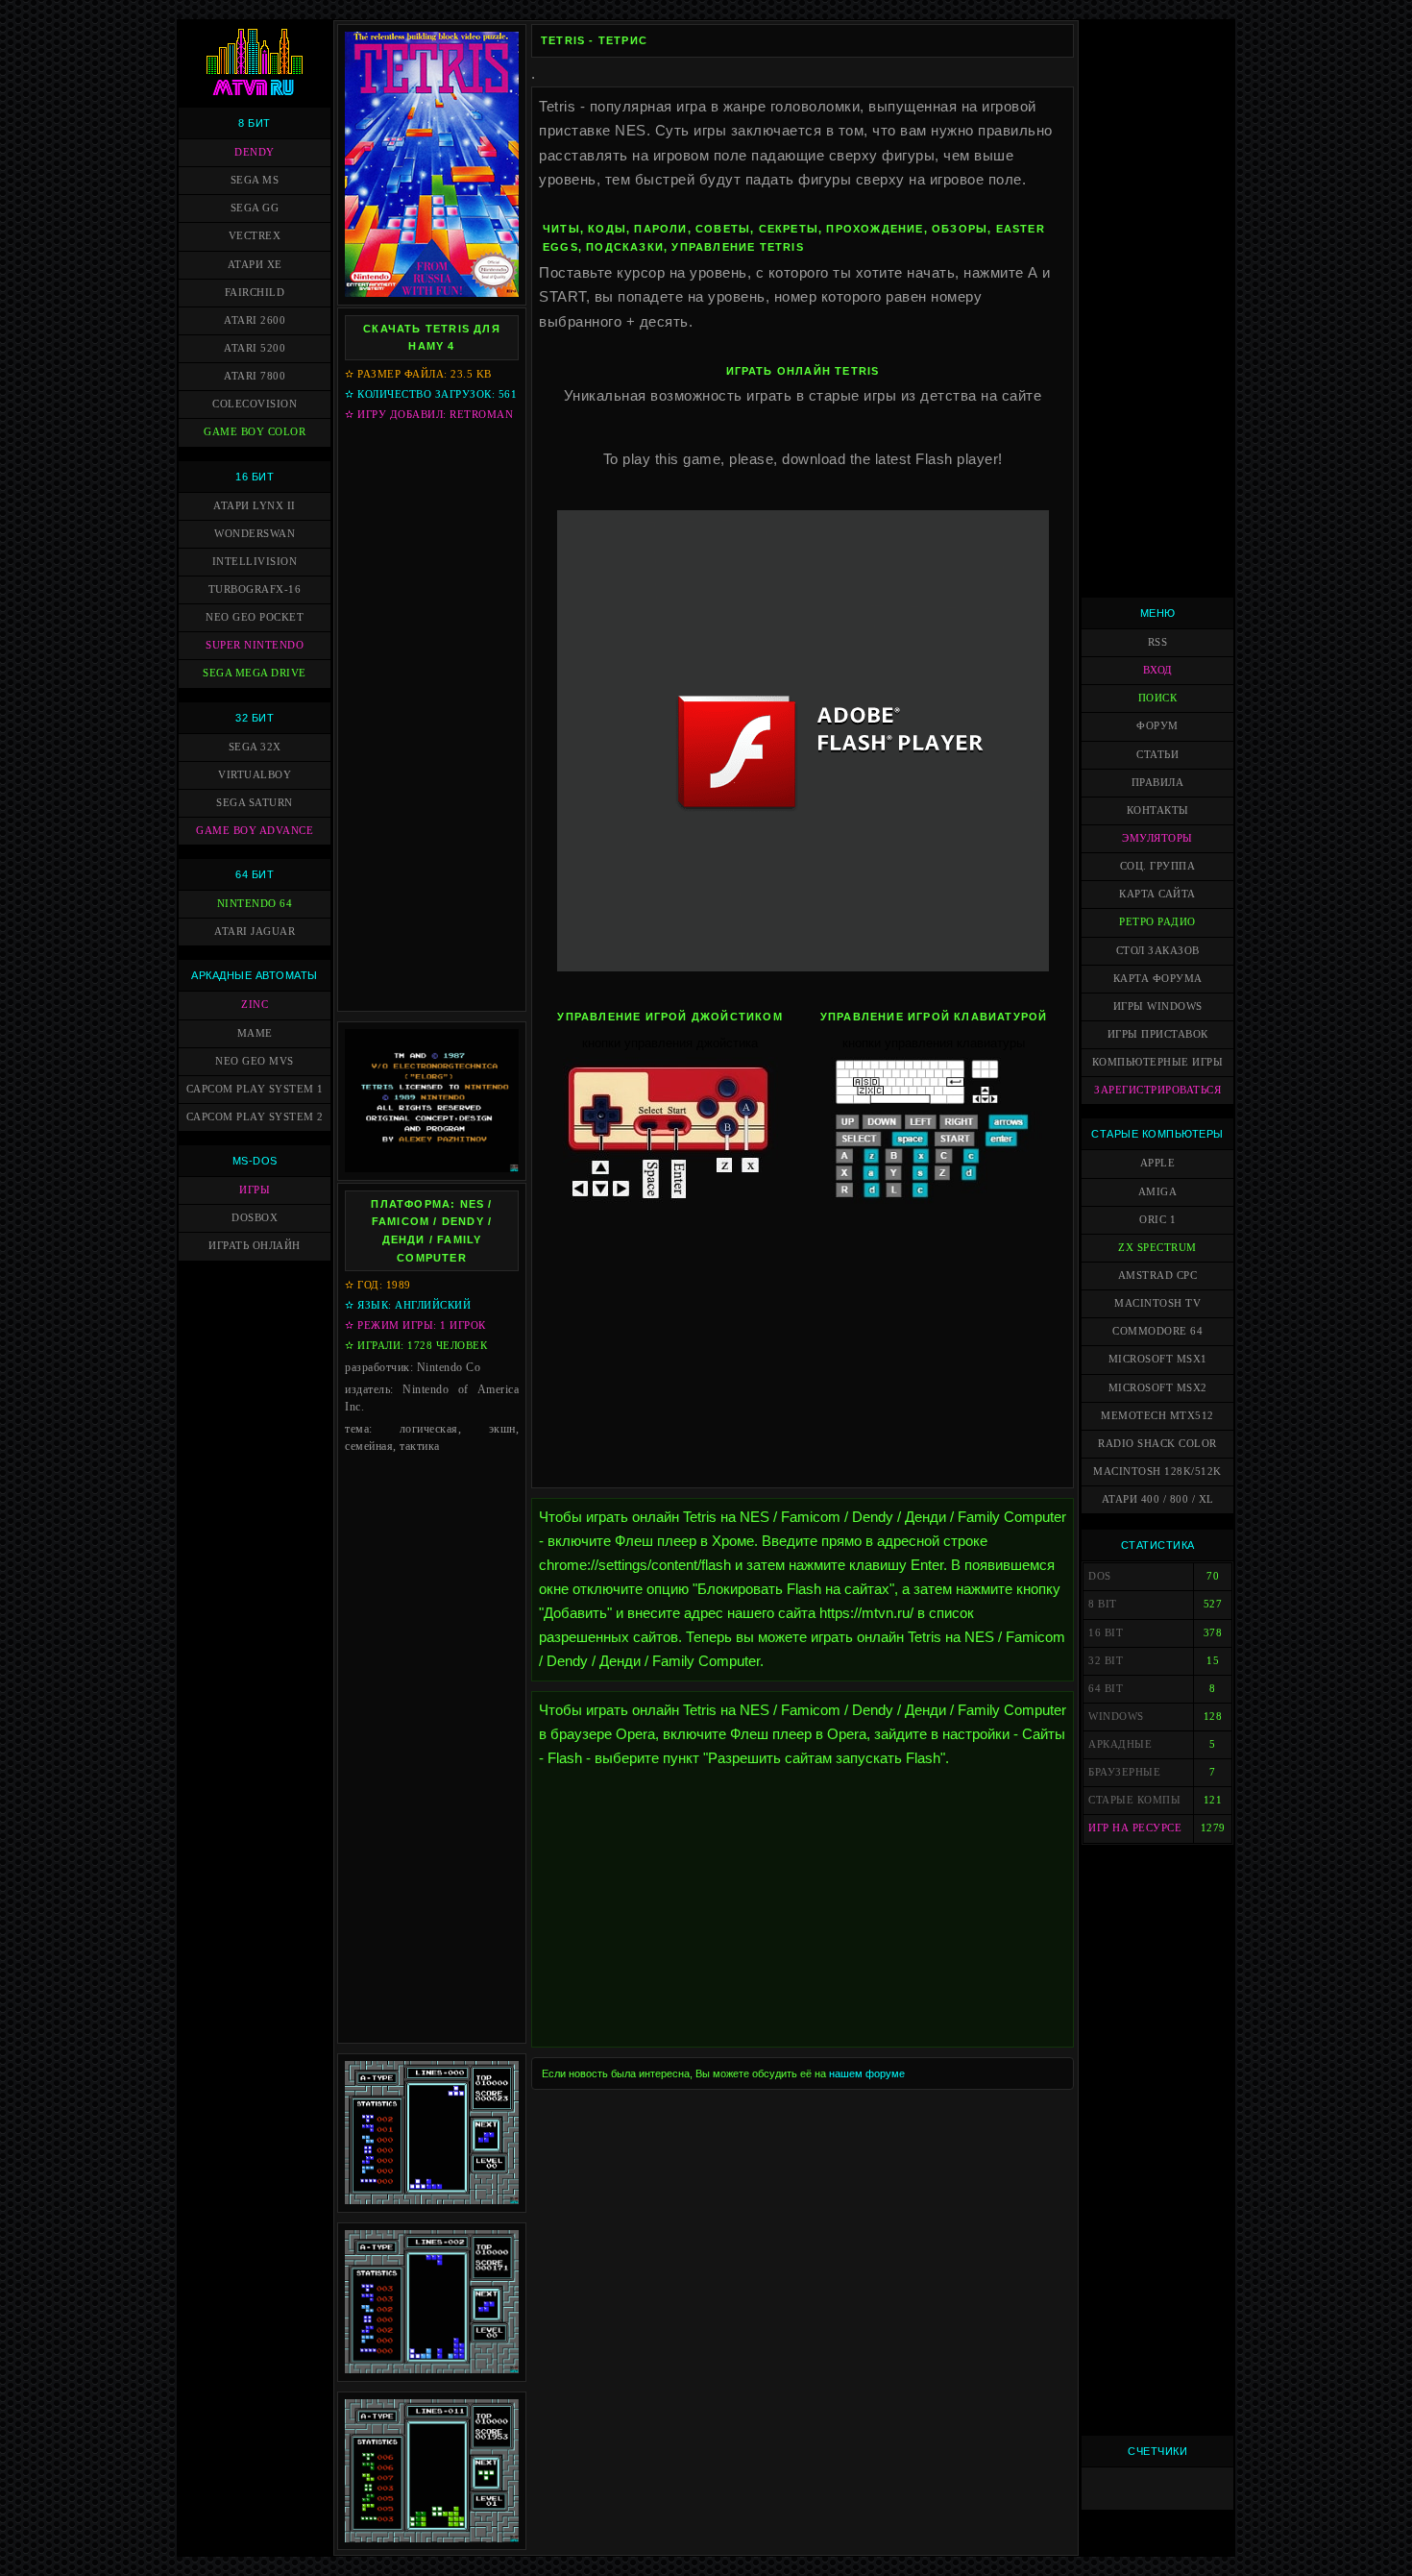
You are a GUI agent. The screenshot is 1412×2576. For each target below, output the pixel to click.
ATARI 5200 (255, 348)
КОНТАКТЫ (1158, 810)
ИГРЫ (255, 1190)
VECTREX (255, 236)
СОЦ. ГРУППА (1158, 866)
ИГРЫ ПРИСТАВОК (1158, 1034)
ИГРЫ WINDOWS (1158, 1006)
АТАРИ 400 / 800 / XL (1158, 1499)
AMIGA (1158, 1192)
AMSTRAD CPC (1158, 1276)
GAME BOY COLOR (255, 432)
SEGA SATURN (255, 803)
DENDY (255, 152)
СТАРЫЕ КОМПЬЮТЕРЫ (1157, 1134)
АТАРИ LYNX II (255, 506)
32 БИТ (255, 718)
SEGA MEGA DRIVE (255, 673)
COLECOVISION (255, 404)
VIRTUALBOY (255, 775)
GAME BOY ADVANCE (255, 831)
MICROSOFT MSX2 (1158, 1388)
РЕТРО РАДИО (1157, 922)
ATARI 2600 (255, 320)
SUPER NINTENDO (255, 645)
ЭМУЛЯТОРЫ (1157, 838)
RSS (1158, 642)
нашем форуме (867, 2073)
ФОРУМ (1157, 726)
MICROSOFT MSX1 (1158, 1359)
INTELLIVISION (255, 562)
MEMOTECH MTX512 (1157, 1416)
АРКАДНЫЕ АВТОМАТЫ (255, 975)
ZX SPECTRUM (1157, 1248)
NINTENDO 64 (255, 904)
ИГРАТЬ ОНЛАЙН (255, 1246)
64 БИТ (255, 874)
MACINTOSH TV (1157, 1303)
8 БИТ (255, 123)
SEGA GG (255, 208)
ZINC (255, 1005)
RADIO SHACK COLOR (1157, 1444)
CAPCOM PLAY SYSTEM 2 (255, 1117)
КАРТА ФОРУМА (1158, 979)
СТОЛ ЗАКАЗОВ (1158, 951)
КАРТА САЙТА (1157, 894)
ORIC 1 (1157, 1220)
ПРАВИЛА (1158, 783)
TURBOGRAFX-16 (255, 589)
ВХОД (1158, 670)
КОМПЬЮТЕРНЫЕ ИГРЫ (1158, 1062)
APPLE (1158, 1163)
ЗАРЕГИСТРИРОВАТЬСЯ (1157, 1090)
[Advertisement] (432, 716)
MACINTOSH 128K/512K (1157, 1472)
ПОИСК (1158, 698)
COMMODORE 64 (1157, 1331)
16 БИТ (255, 477)
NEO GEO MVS (255, 1061)
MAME (255, 1033)
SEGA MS (255, 180)
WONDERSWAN (255, 534)
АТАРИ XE (255, 265)
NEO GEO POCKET (255, 617)
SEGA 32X (255, 747)
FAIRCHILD (255, 293)
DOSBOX (255, 1218)
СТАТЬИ (1157, 755)
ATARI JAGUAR (255, 932)
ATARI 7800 (255, 376)
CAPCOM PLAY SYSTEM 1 (255, 1089)
